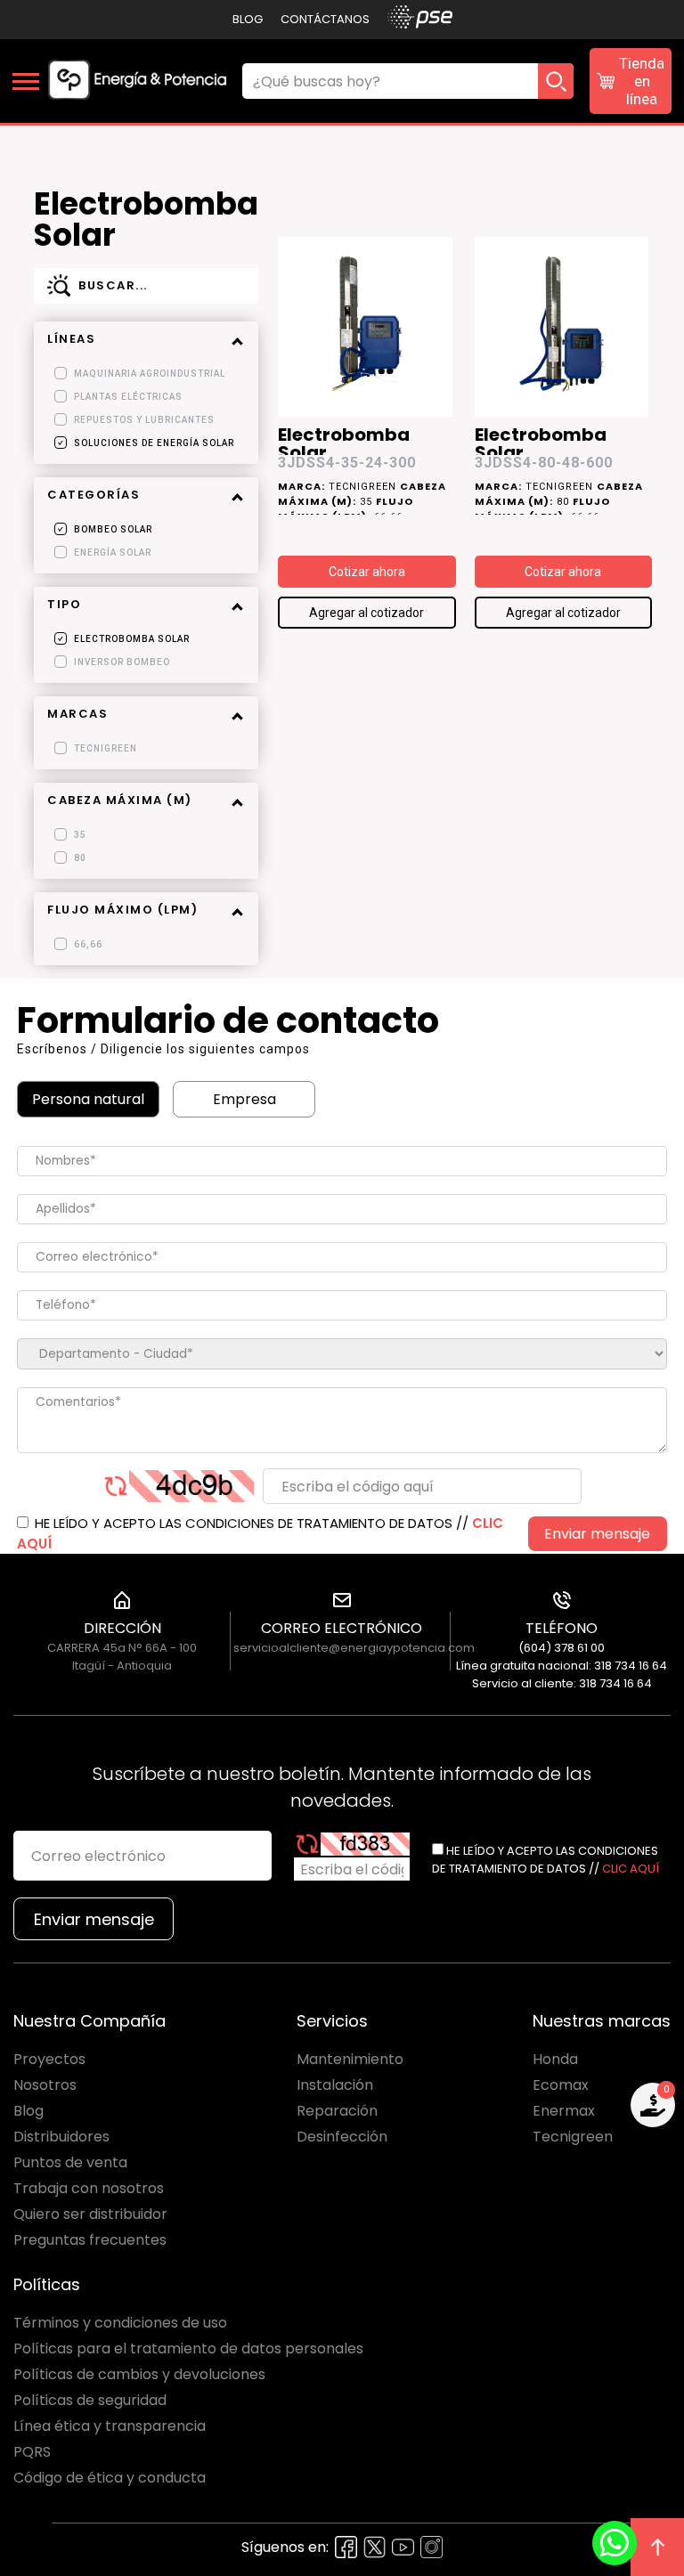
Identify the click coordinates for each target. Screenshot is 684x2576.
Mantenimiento (350, 2059)
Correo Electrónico (342, 1628)
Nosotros (45, 2085)
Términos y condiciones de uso (120, 2323)
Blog (248, 19)
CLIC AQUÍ (631, 1869)
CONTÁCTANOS (325, 19)
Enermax (564, 2111)
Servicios (332, 2021)
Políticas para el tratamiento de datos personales (188, 2348)
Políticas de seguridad (90, 2400)
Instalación (335, 2085)
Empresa (244, 1099)
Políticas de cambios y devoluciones (139, 2374)
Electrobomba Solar (344, 440)
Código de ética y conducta (110, 2478)
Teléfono (562, 1628)
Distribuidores (61, 2137)
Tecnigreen (573, 2137)
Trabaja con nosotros (89, 2188)
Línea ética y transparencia (110, 2426)
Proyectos (49, 2059)
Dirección (122, 1628)
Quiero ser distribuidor (90, 2214)
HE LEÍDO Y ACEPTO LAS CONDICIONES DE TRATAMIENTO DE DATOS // (260, 1533)
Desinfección (342, 2137)
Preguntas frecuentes (90, 2240)
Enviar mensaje (597, 1534)
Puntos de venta (70, 2162)
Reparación (337, 2111)
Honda (555, 2059)
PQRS (32, 2452)
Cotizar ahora (367, 572)
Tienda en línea (642, 81)
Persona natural (88, 1099)
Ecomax (561, 2085)
